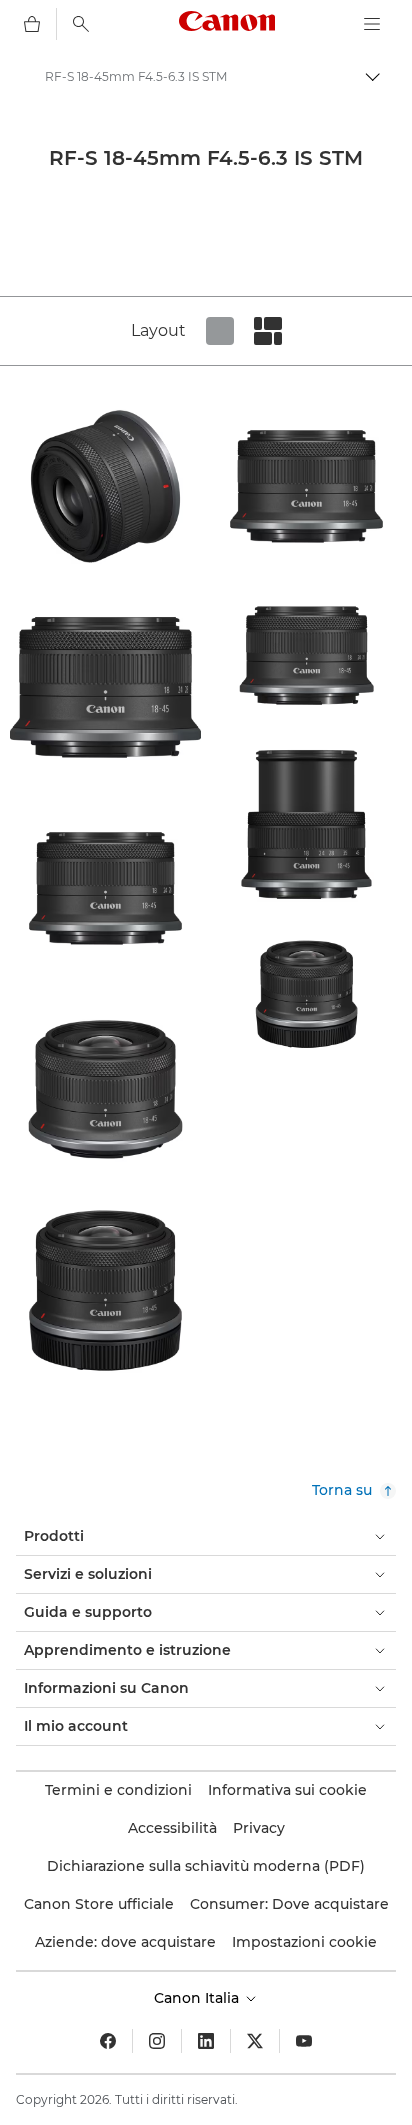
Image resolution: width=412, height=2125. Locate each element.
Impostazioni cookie (304, 1942)
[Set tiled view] (220, 331)
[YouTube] (304, 2041)
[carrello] (32, 24)
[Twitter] (255, 2041)
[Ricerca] (81, 24)
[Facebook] (108, 2041)
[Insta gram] (157, 2041)
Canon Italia (198, 1998)
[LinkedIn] (206, 2041)
